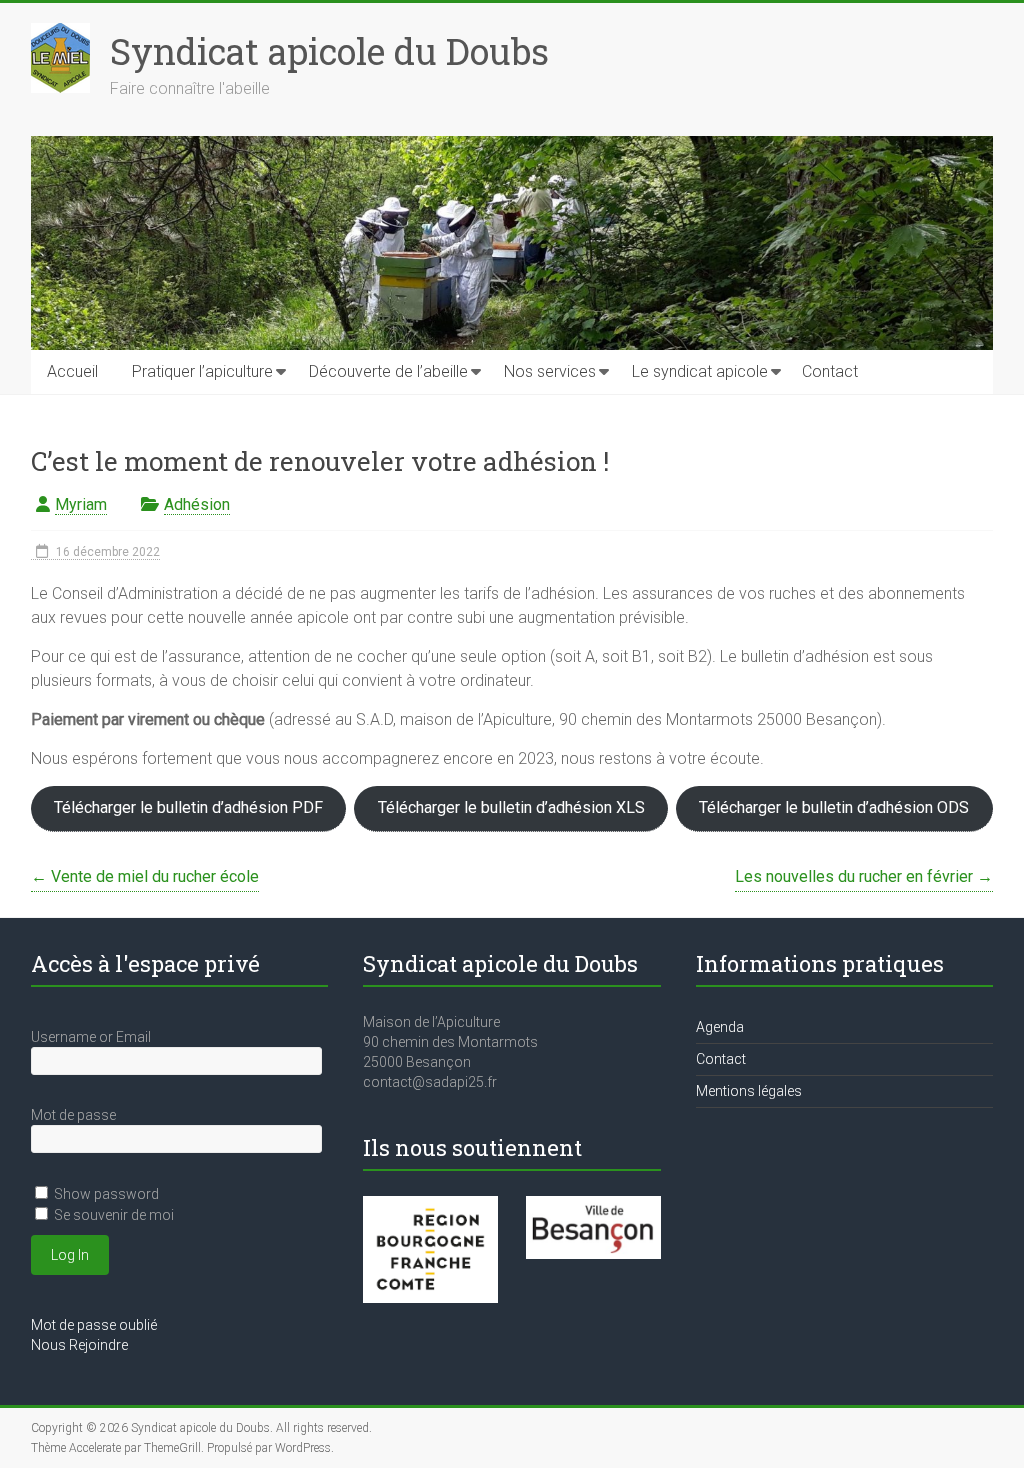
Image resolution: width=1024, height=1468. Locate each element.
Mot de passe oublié (94, 1325)
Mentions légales (749, 1091)
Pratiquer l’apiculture (202, 371)
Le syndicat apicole (700, 371)
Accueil (72, 371)
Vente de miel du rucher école (145, 876)
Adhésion (197, 504)
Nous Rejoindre (79, 1345)
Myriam (81, 504)
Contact (830, 371)
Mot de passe (73, 1115)
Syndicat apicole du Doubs (329, 51)
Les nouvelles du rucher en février (864, 876)
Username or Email (91, 1037)
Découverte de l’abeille (388, 371)
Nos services (550, 371)
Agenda (720, 1027)
